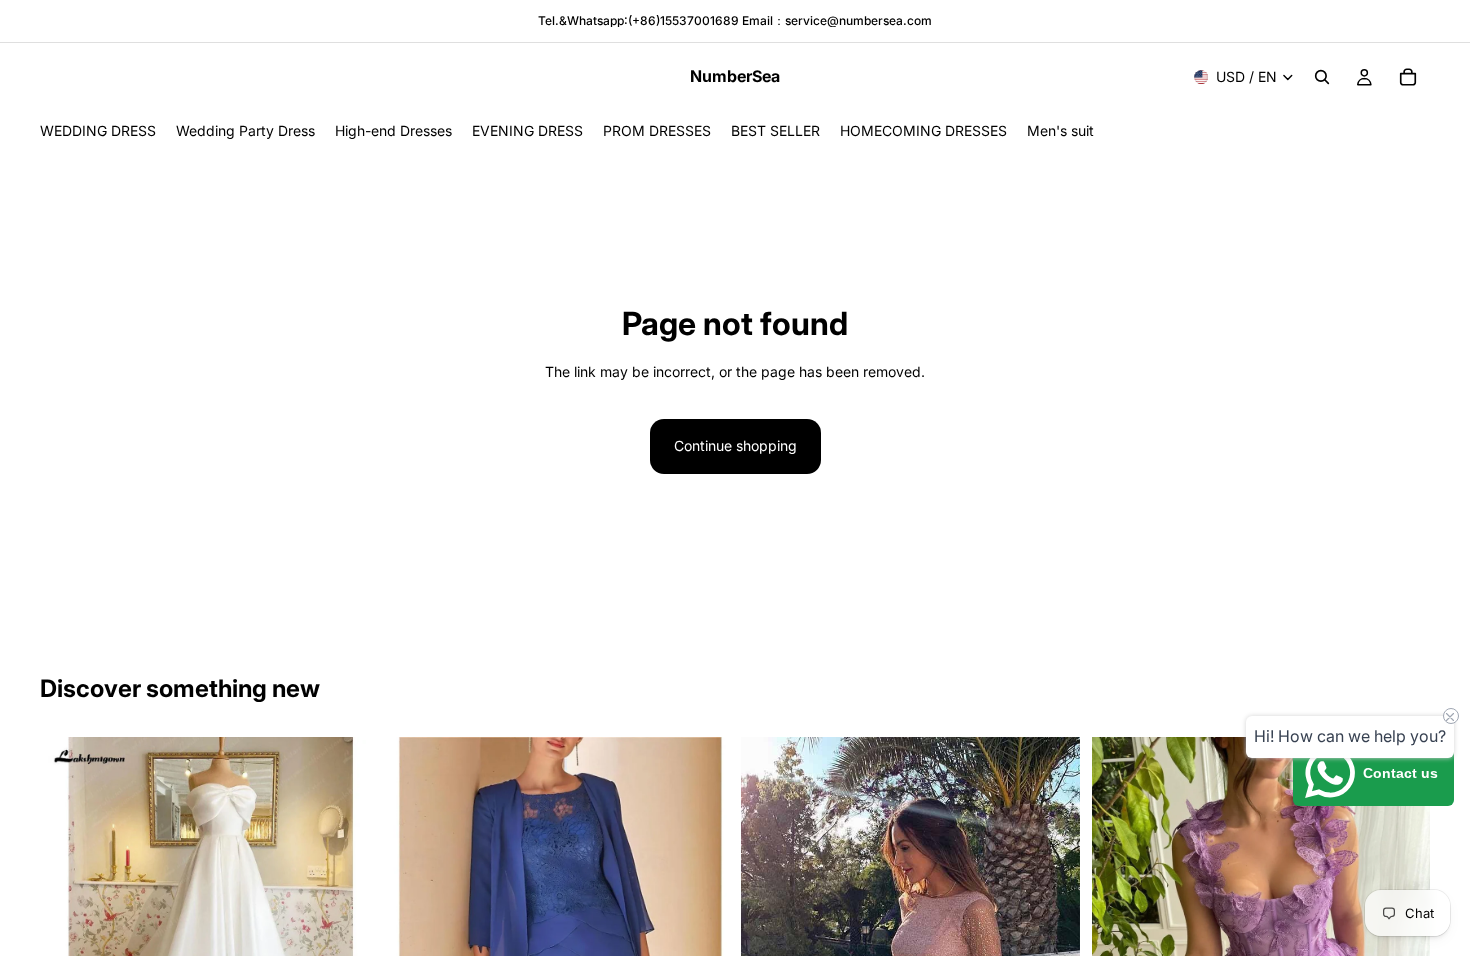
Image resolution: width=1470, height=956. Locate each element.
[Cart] (1408, 77)
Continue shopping (735, 445)
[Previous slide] (70, 906)
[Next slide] (349, 906)
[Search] (1322, 77)
